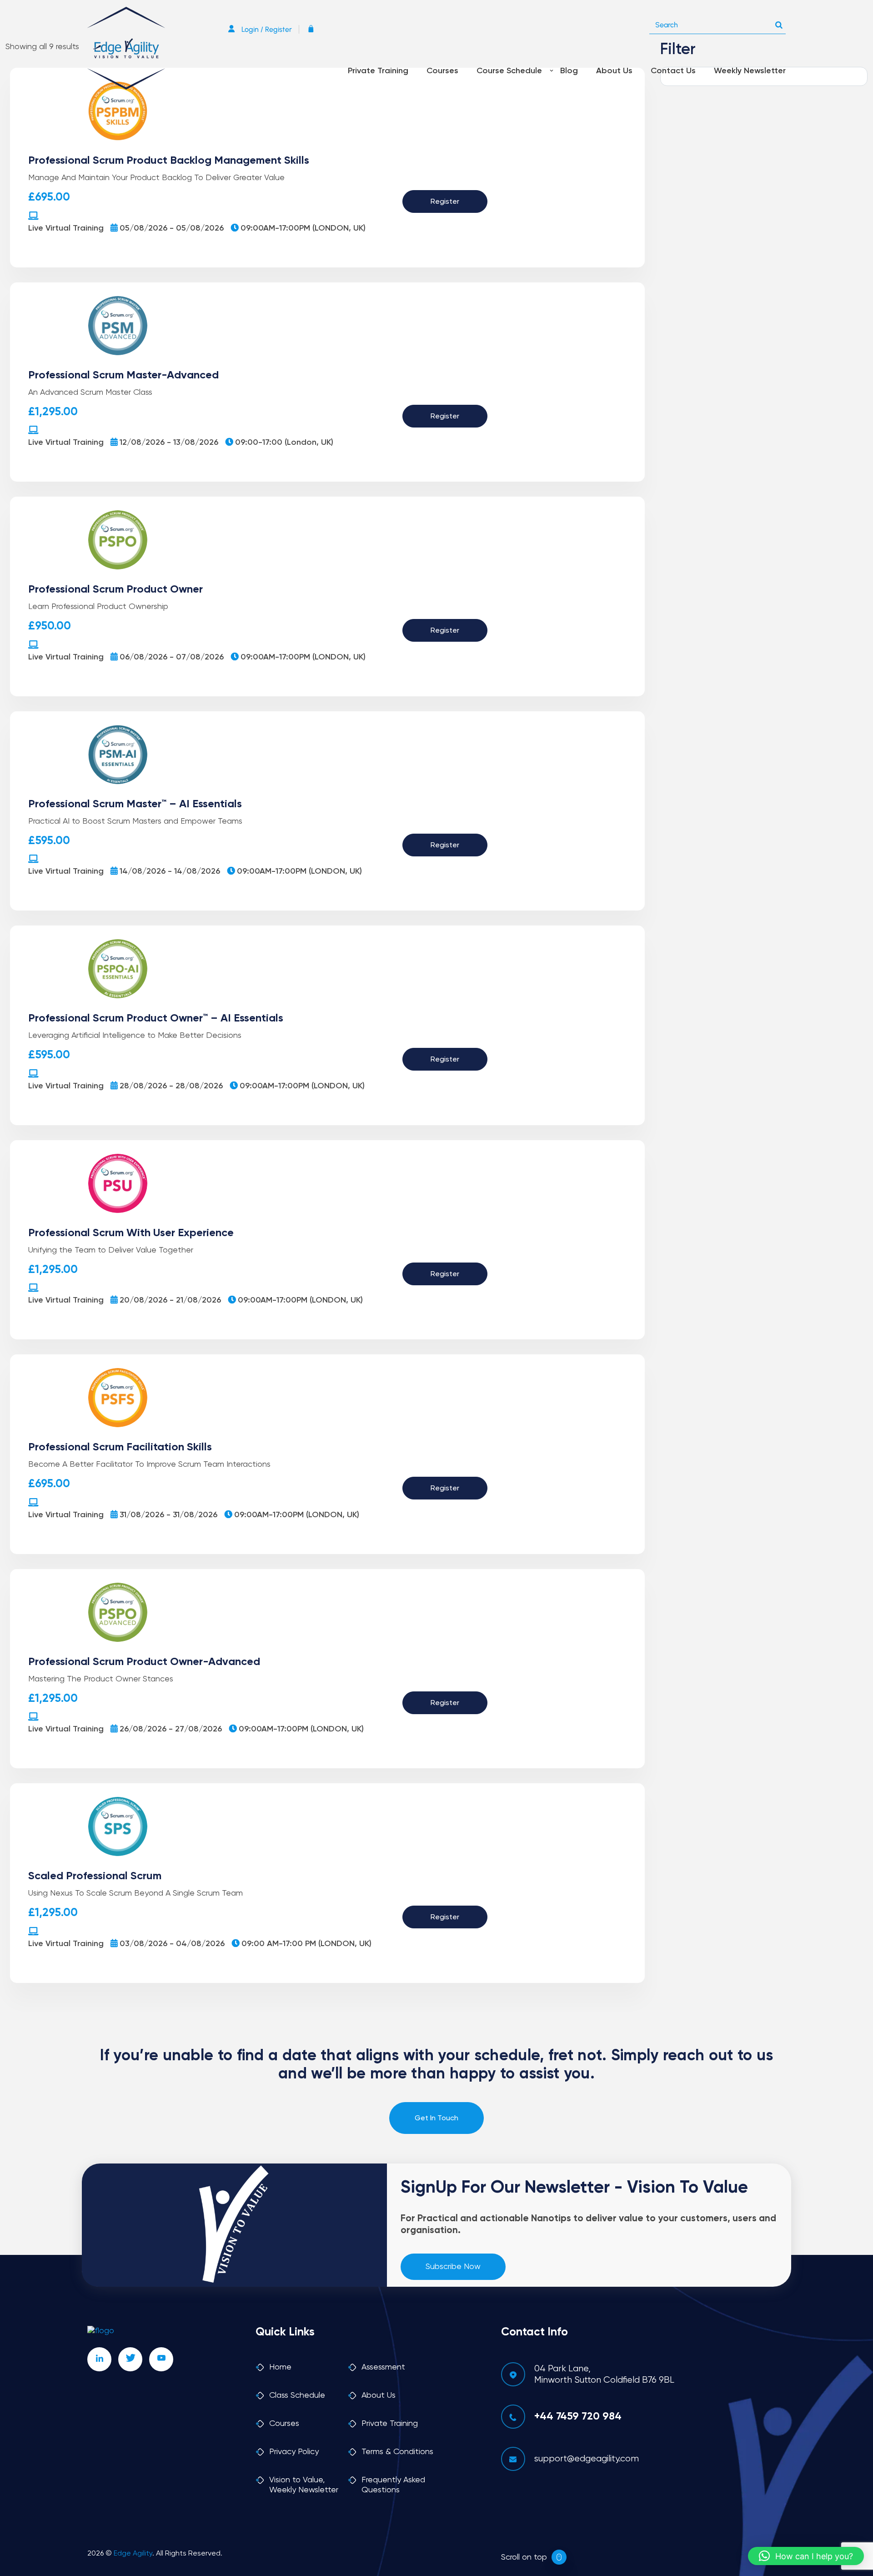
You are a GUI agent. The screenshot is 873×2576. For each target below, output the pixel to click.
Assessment (383, 2367)
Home (280, 2367)
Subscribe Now (453, 2267)
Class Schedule (297, 2395)
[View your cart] (313, 29)
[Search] (779, 23)
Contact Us (673, 71)
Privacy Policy (294, 2452)
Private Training (378, 71)
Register (445, 202)
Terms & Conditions (397, 2452)
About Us (614, 71)
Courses (442, 71)
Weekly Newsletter (750, 71)
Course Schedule (509, 71)
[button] (806, 2556)
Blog (569, 71)
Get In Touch (436, 2118)
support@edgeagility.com (587, 2459)
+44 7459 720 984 (578, 2417)
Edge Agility (133, 2554)
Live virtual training (66, 228)
